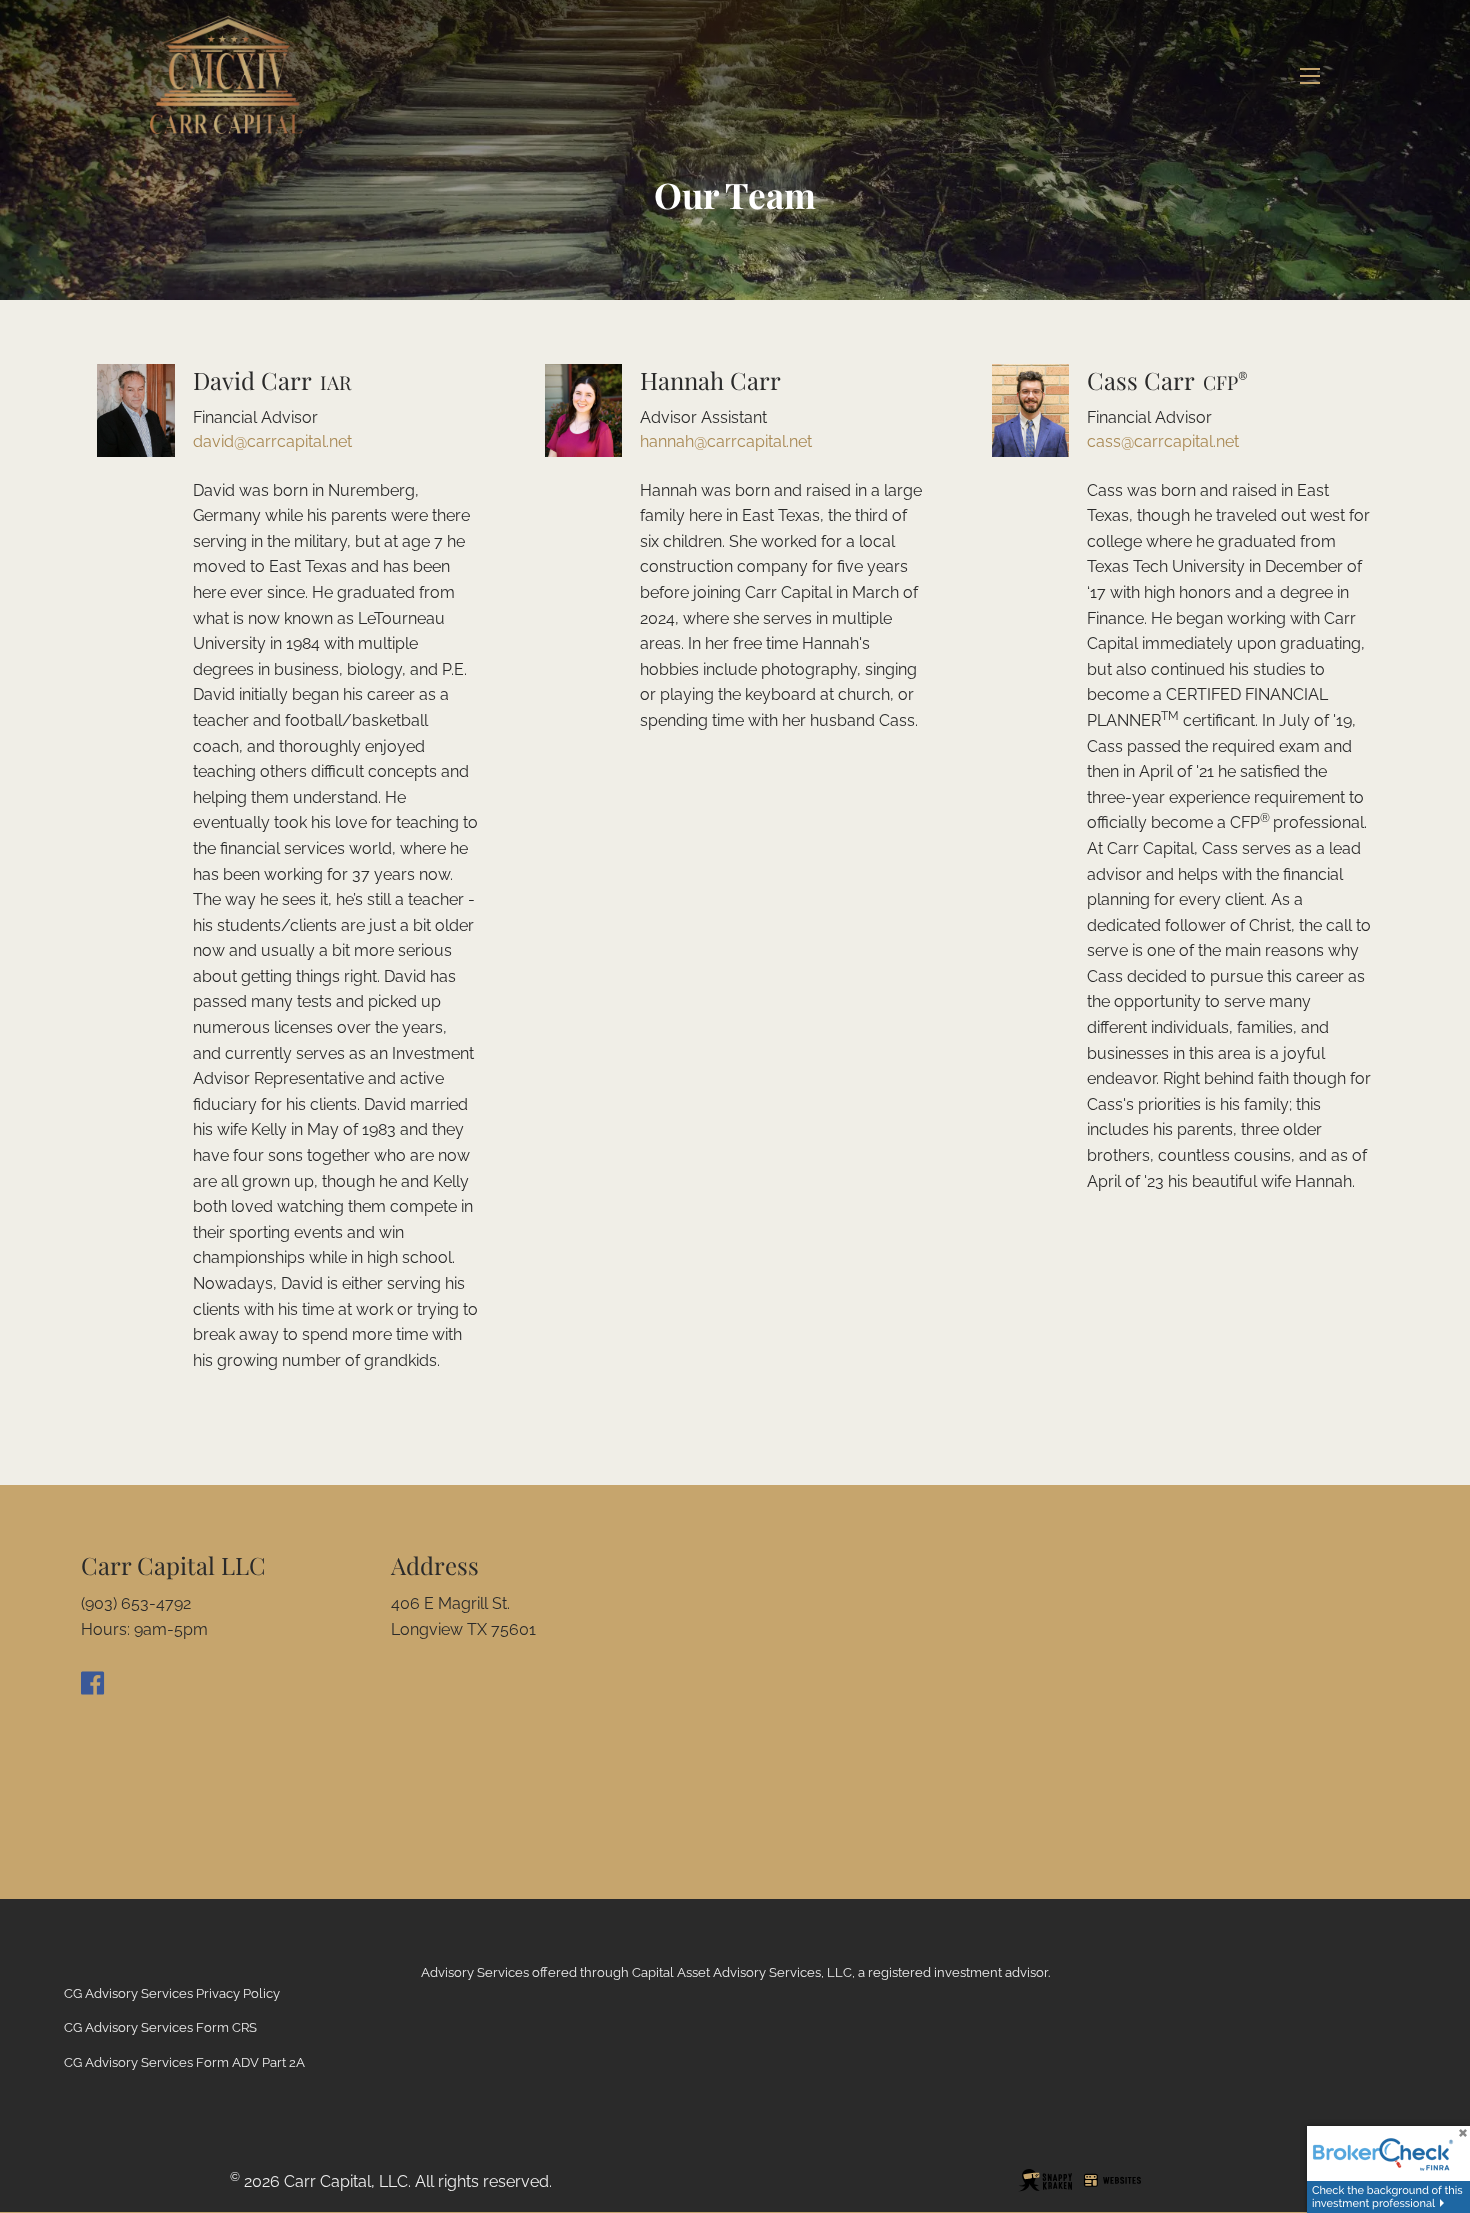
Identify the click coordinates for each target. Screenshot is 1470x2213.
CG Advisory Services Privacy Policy (172, 1993)
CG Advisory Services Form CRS (160, 2027)
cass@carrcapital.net (1163, 441)
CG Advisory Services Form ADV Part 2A (184, 2062)
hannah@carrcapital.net (726, 441)
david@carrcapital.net (272, 441)
